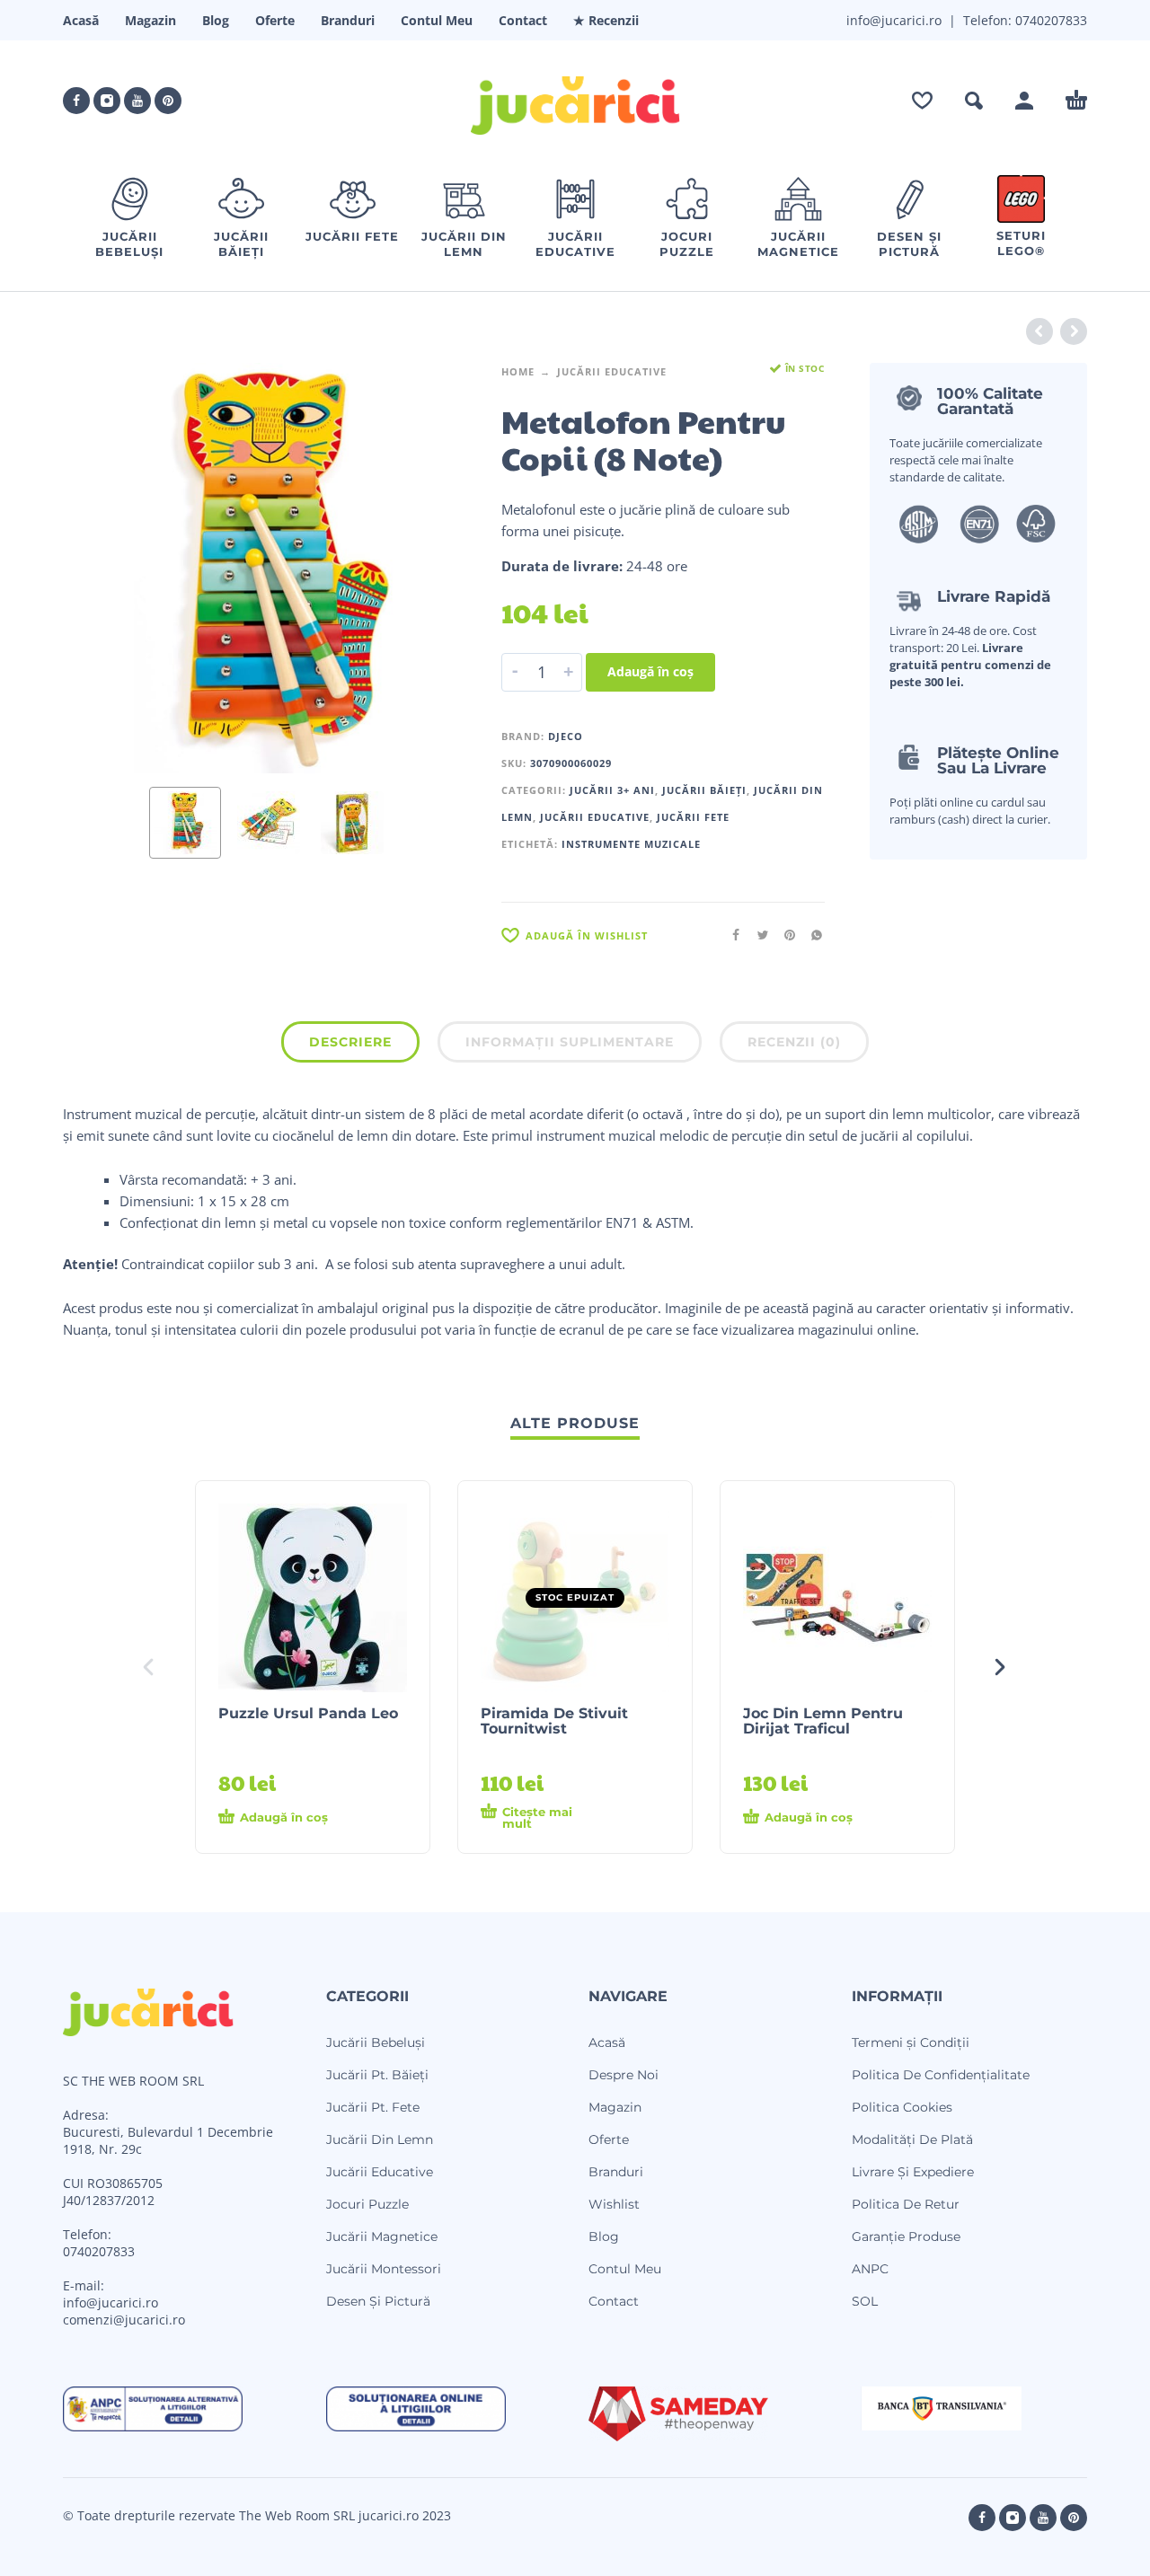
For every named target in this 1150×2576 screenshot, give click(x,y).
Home (518, 371)
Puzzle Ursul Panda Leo (308, 1713)
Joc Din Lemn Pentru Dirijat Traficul (823, 1721)
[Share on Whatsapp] (811, 935)
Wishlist (614, 2204)
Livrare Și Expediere (913, 2172)
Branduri (348, 20)
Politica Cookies (902, 2107)
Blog (216, 20)
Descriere (350, 1042)
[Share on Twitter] (757, 935)
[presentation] (97, 568)
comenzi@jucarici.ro (124, 2320)
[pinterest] (168, 101)
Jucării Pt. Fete (373, 2107)
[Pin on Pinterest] (784, 935)
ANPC (870, 2269)
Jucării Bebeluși (376, 2042)
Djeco (566, 736)
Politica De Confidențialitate (941, 2075)
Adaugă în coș (650, 671)
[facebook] (76, 101)
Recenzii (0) (794, 1042)
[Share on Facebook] (730, 935)
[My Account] (1024, 101)
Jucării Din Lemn (380, 2139)
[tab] (350, 1045)
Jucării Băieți (704, 790)
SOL (865, 2301)
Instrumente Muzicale (631, 844)
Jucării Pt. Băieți (377, 2075)
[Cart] (1076, 101)
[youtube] (137, 101)
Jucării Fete (693, 817)
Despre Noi (624, 2075)
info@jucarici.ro (111, 2303)
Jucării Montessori (384, 2269)
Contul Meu (437, 20)
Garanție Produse (906, 2236)
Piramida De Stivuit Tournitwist (554, 1721)
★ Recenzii (606, 20)
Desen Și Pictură (378, 2301)
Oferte (275, 20)
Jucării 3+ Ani (612, 790)
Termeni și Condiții (911, 2042)
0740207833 (1049, 20)
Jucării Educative (612, 371)
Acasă (81, 20)
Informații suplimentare (570, 1042)
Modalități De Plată (912, 2139)
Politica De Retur (906, 2204)
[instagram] (107, 101)
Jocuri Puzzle (367, 2204)
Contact (523, 20)
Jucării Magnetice (382, 2236)
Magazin (150, 20)
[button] (974, 101)
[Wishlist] (922, 101)
